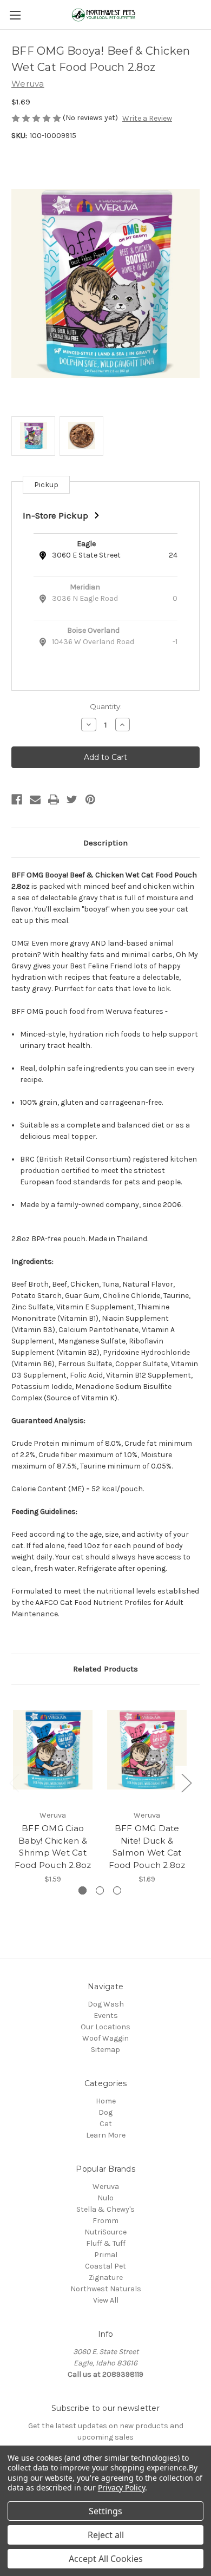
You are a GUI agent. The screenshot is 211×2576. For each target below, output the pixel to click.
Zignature (106, 2277)
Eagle (86, 544)
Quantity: (106, 706)
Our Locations (105, 2027)
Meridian (85, 587)
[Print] (54, 799)
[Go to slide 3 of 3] (117, 1890)
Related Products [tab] (105, 1669)
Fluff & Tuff (106, 2243)
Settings (105, 2511)
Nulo (105, 2198)
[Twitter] (72, 799)
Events (106, 2015)
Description (105, 843)
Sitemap (105, 2050)
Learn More (106, 2135)
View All (106, 2300)
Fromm (105, 2221)
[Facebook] (17, 799)
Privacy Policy (121, 2487)
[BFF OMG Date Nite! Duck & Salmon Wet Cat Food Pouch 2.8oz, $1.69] (147, 1750)
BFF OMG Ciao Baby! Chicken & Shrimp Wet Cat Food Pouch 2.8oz (53, 1847)
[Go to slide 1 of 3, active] (83, 1890)
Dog (105, 2112)
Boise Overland (93, 630)
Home (106, 2101)
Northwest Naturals (106, 2289)
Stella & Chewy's (105, 2209)
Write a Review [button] (147, 118)
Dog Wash (106, 2004)
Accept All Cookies (106, 2559)
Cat (106, 2124)
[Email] (35, 799)
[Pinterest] (90, 799)
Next (186, 1782)
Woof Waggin (105, 2038)
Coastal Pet (105, 2266)
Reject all (106, 2535)
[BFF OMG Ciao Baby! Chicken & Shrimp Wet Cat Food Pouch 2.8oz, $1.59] (53, 1750)
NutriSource (105, 2232)
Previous (14, 1782)
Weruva (106, 2187)
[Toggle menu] (15, 15)
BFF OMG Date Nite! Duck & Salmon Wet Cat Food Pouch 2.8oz (147, 1847)
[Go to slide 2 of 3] (100, 1890)
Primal (106, 2255)
